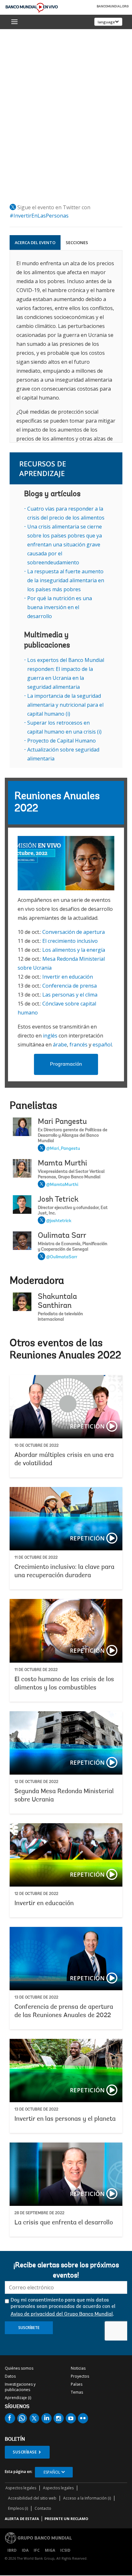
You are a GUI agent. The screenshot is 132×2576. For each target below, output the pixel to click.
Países (77, 2384)
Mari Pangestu (62, 1122)
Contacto (43, 2508)
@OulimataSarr (62, 1257)
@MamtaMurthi (62, 1185)
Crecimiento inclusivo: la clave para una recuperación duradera (66, 1538)
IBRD (12, 2550)
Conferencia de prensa (70, 986)
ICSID (65, 2550)
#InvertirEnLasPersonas (39, 216)
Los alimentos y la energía (74, 950)
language (106, 22)
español (102, 1045)
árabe (60, 1045)
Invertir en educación (68, 977)
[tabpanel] (66, 346)
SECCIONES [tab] (77, 242)
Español (52, 2472)
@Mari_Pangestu (63, 1149)
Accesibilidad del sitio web (32, 2498)
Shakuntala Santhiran (57, 1301)
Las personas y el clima (70, 995)
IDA (25, 2550)
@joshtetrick (59, 1221)
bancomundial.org (113, 7)
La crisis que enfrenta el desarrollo (66, 2190)
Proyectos (80, 2376)
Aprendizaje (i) (18, 2398)
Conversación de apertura (74, 932)
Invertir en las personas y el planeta (66, 2086)
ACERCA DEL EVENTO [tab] (35, 242)
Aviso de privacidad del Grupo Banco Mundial (62, 2314)
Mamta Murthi (62, 1164)
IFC (37, 2550)
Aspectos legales (21, 2488)
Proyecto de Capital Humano (62, 741)
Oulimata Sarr (62, 1236)
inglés (50, 1036)
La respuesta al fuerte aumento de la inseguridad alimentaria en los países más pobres (66, 580)
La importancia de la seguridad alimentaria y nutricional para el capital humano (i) (65, 705)
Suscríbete (29, 2328)
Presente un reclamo (66, 2519)
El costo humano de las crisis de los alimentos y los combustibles (66, 1650)
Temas (77, 2392)
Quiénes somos (19, 2368)
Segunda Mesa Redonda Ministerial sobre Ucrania (66, 1762)
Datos (10, 2376)
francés (78, 1045)
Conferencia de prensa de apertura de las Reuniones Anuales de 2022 (66, 1978)
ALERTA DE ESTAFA (22, 2519)
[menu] (14, 22)
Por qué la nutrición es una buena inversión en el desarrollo (60, 607)
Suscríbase (25, 2452)
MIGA (50, 2550)
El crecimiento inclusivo (70, 941)
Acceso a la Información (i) (87, 2498)
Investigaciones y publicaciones (20, 2387)
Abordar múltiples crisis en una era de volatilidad (66, 1426)
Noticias (78, 2368)
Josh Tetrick (58, 1200)
